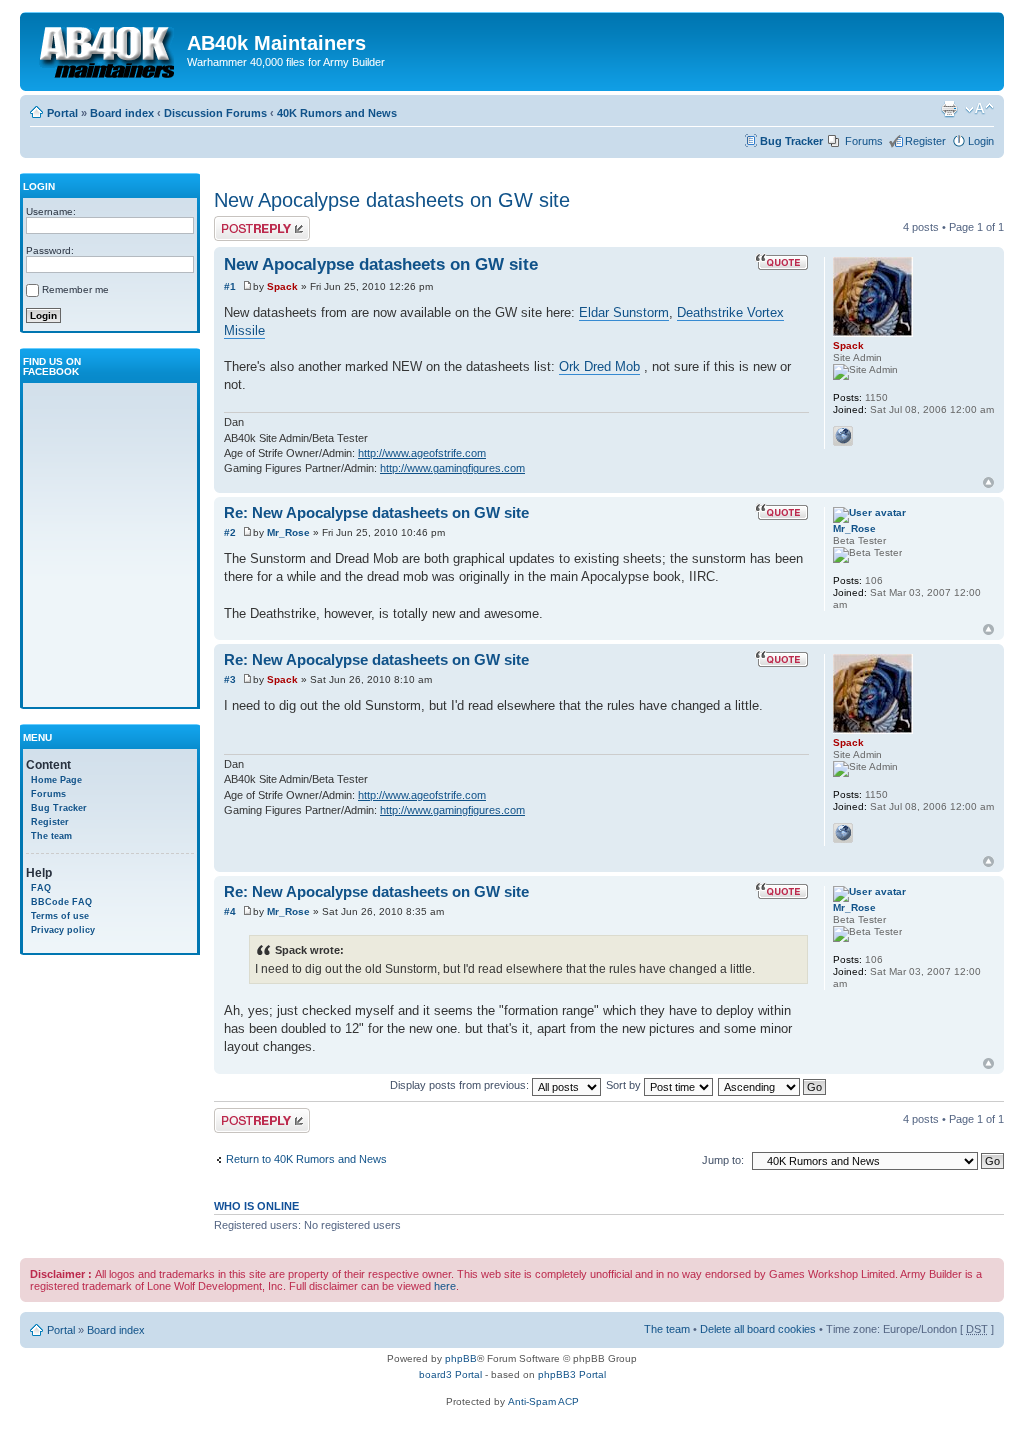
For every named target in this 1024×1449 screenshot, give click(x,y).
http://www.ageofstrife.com (422, 453)
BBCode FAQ (61, 902)
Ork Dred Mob (599, 366)
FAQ (41, 888)
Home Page (56, 780)
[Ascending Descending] (773, 1085)
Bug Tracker (791, 141)
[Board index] (106, 49)
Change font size (979, 109)
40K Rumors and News (337, 113)
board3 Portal (450, 1374)
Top (988, 482)
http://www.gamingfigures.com (452, 468)
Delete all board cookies (758, 1329)
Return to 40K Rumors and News (306, 1159)
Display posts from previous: (461, 1085)
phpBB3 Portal (572, 1374)
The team (51, 836)
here (445, 1286)
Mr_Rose (288, 532)
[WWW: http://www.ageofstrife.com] (843, 436)
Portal (62, 113)
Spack (282, 286)
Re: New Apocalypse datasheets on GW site (376, 512)
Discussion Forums (215, 113)
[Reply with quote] (782, 262)
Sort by (625, 1085)
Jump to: (723, 1160)
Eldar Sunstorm (624, 312)
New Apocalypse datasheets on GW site (392, 200)
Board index (122, 113)
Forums (864, 141)
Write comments (253, 222)
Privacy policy (63, 930)
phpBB (461, 1358)
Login (981, 141)
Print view (949, 109)
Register (925, 141)
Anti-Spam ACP (543, 1401)
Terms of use (60, 916)
